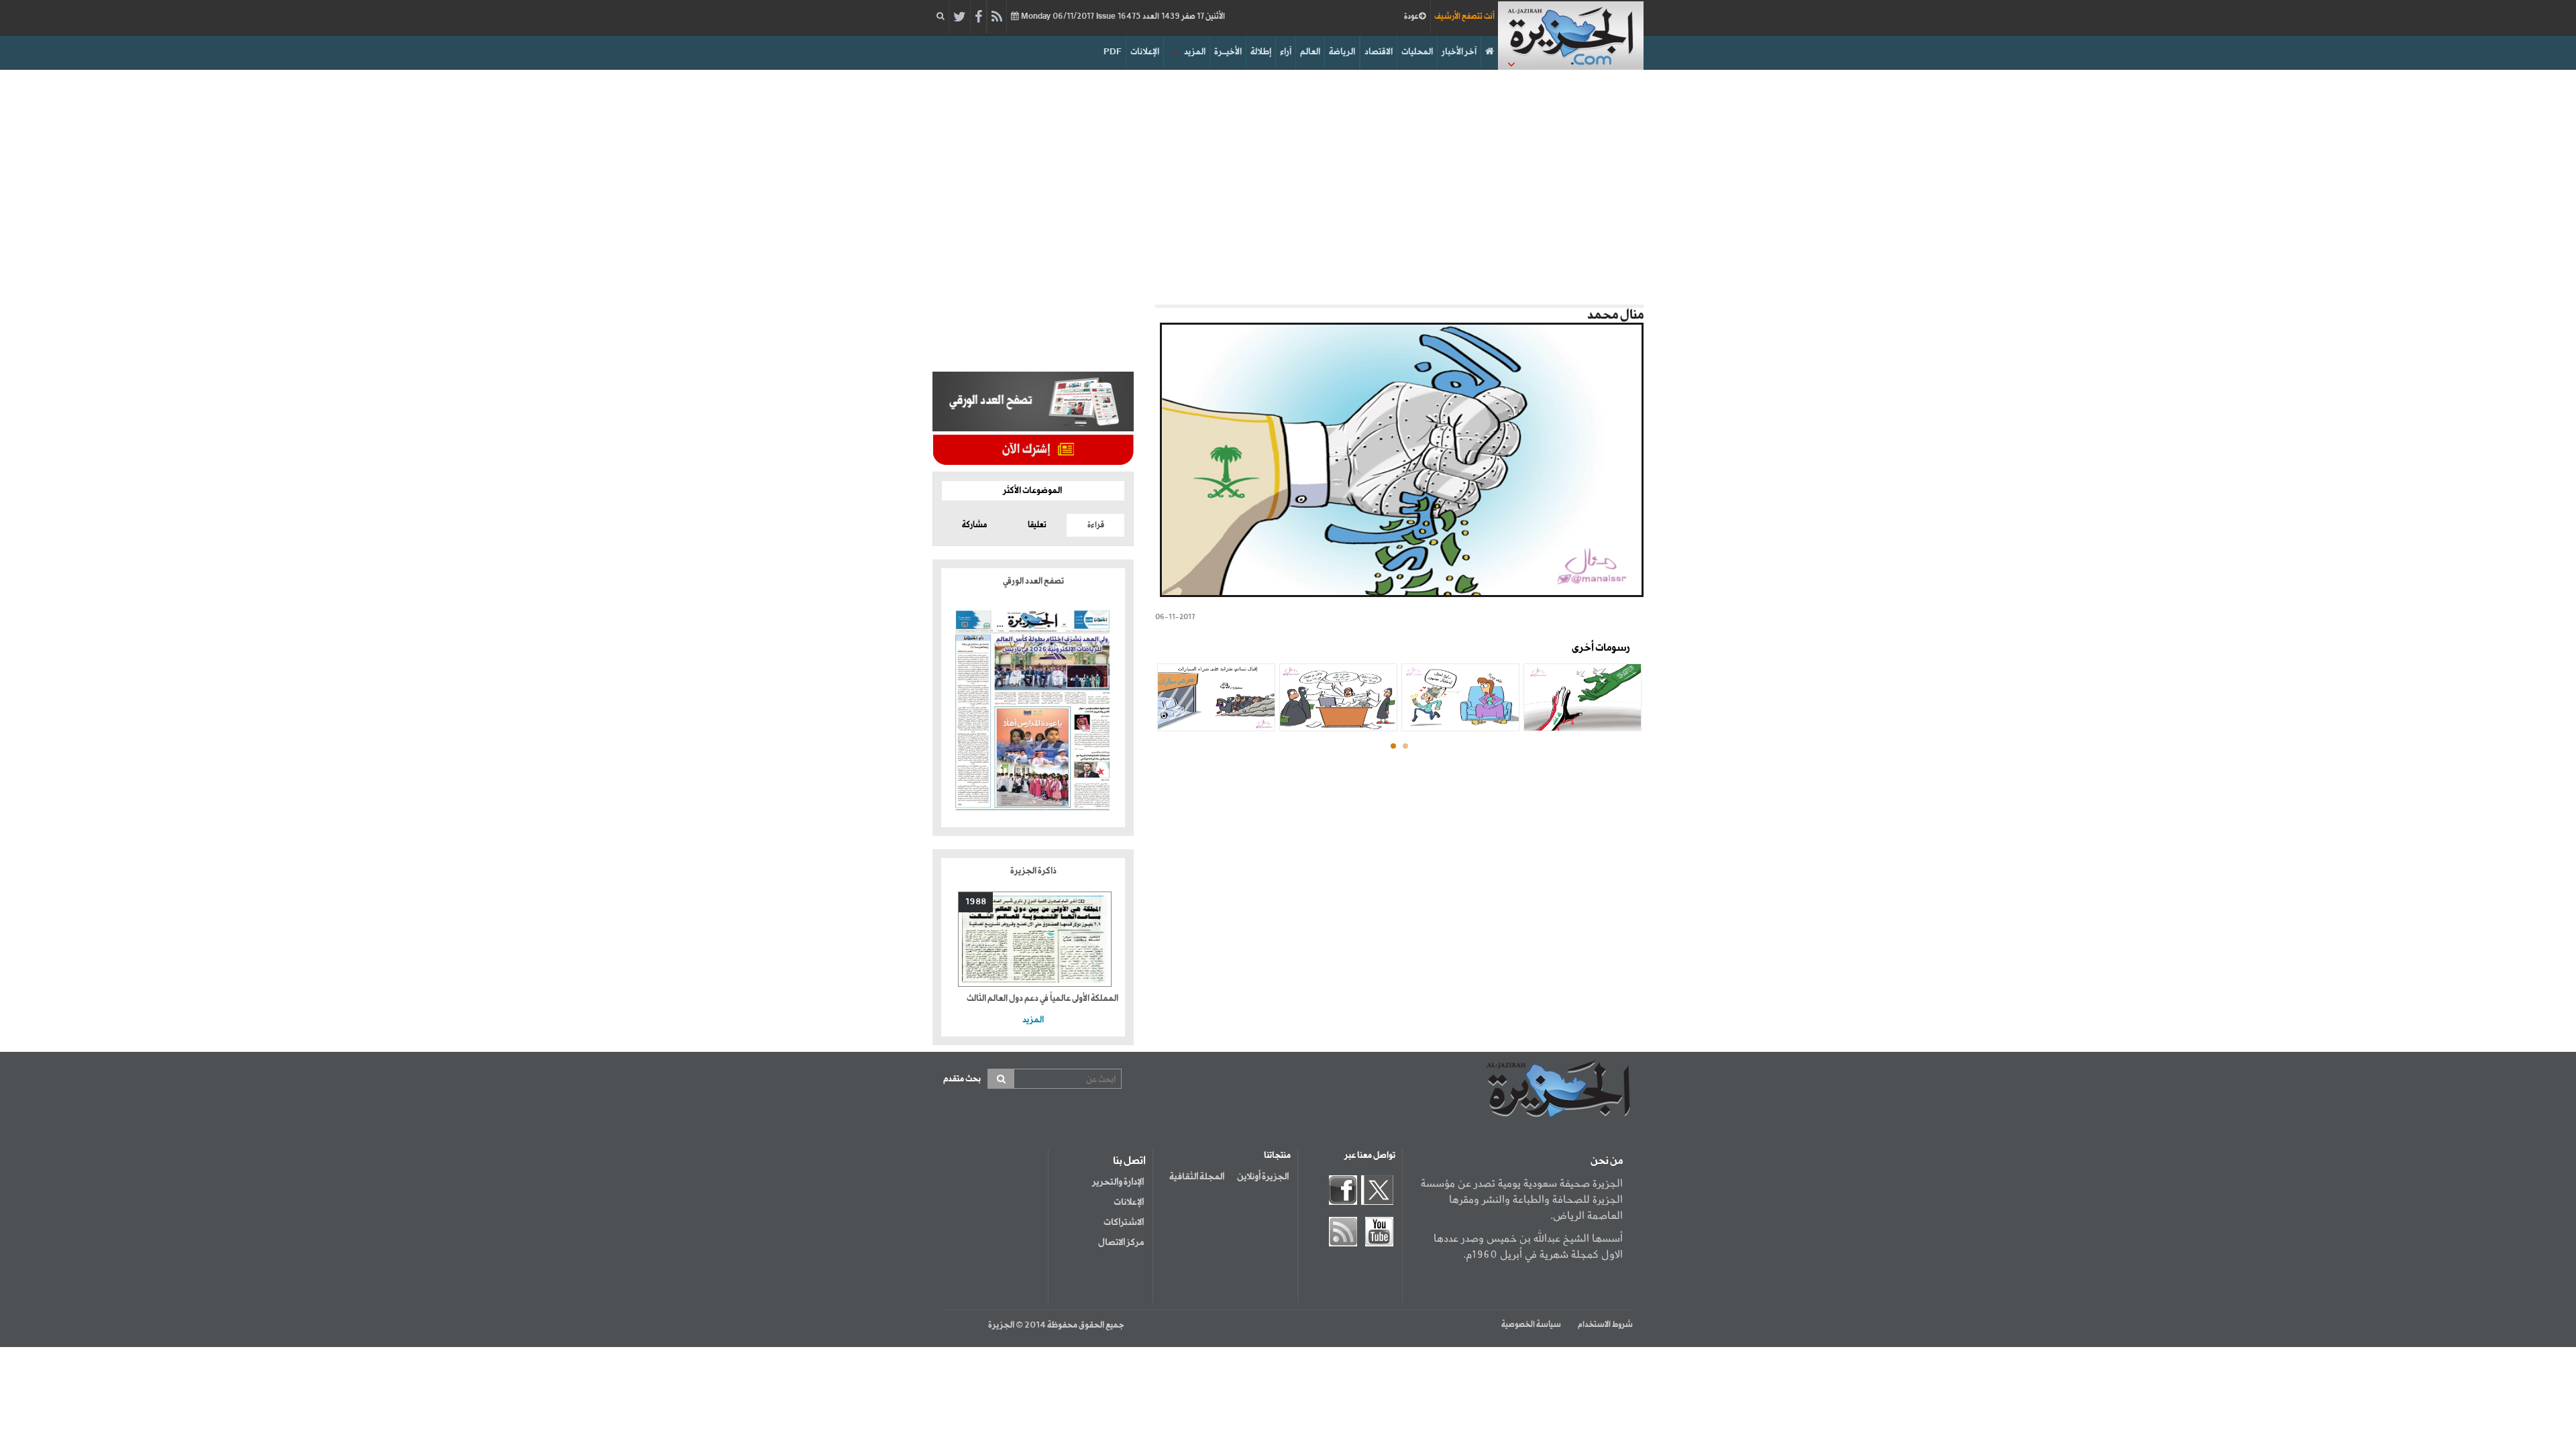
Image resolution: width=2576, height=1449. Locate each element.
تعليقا (1037, 525)
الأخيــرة (1228, 52)
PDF (1113, 52)
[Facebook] (978, 17)
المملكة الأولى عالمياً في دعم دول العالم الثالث (1042, 999)
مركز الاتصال (1121, 1242)
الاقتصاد (1379, 52)
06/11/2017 (1122, 17)
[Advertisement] (1288, 184)
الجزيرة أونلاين (1263, 1177)
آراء (1286, 52)
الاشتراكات (1124, 1222)
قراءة (1096, 525)
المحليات (1417, 52)
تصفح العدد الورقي (1033, 581)
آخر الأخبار (1459, 52)
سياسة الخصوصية (1531, 1325)
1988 (976, 902)
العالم (1310, 52)
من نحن (1607, 1161)
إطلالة (1261, 52)
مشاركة (974, 525)
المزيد (1195, 52)
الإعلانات (1145, 52)
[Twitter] (960, 17)
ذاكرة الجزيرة (1033, 871)
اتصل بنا (1129, 1161)
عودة (1411, 17)
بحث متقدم (962, 1079)
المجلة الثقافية (1197, 1177)
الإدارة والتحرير (1118, 1182)
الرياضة (1342, 52)
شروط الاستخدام (1605, 1325)
